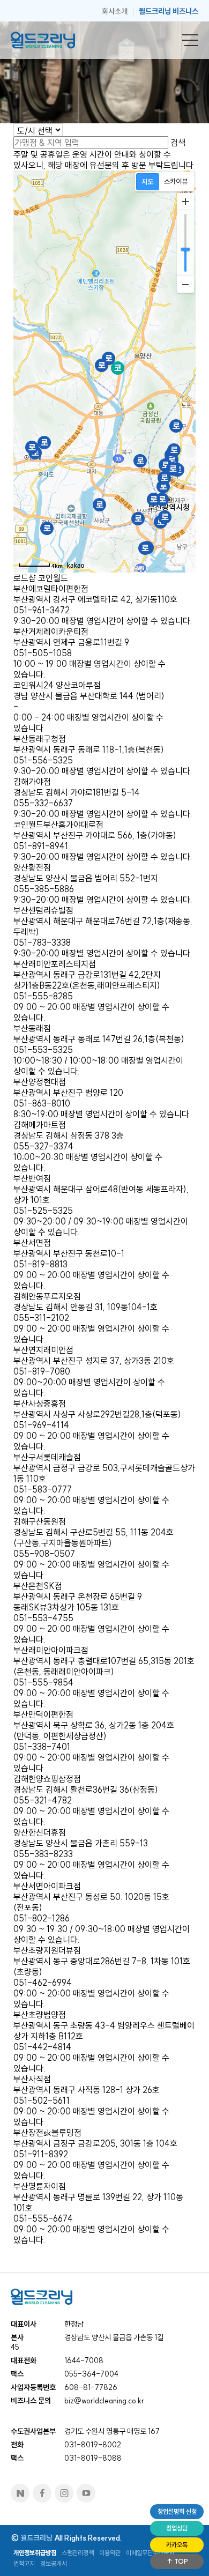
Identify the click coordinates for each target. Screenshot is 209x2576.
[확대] (185, 202)
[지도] (148, 182)
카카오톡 (177, 2545)
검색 (178, 143)
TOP (180, 2561)
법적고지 (24, 2563)
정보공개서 (54, 2563)
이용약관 (110, 2553)
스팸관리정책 (78, 2553)
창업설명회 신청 (177, 2511)
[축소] (185, 284)
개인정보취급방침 (35, 2553)
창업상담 (177, 2528)
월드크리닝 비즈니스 (169, 11)
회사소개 (115, 11)
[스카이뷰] (176, 182)
